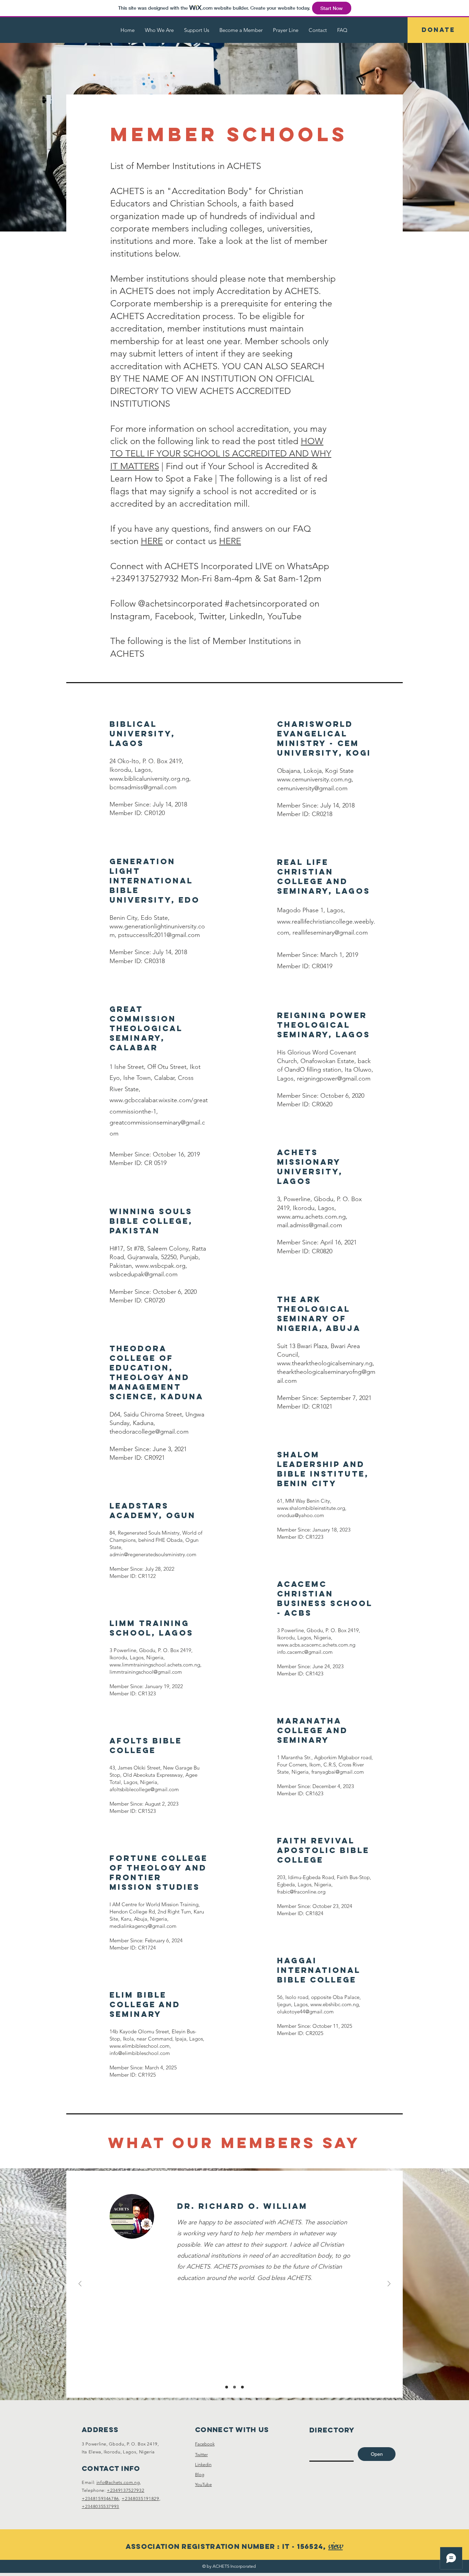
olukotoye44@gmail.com (305, 2012)
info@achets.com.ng (118, 2482)
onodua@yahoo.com (301, 1515)
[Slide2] (235, 2387)
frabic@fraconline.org (301, 1892)
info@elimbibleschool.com (140, 2053)
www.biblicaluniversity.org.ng (149, 779)
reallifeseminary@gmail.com (330, 933)
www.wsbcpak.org (160, 1266)
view (335, 2546)
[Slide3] (242, 2387)
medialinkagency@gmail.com (143, 1926)
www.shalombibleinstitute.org (311, 1508)
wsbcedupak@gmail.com (144, 1274)
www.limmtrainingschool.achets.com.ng (155, 1665)
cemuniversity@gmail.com (312, 788)
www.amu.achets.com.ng (311, 1217)
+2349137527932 (125, 2490)
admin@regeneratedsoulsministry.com (153, 1554)
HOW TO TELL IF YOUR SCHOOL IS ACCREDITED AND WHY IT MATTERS (221, 454)
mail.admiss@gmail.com (310, 1225)
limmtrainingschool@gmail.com (146, 1672)
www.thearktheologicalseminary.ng (325, 1363)
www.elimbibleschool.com (140, 2046)
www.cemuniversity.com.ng (314, 779)
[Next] (389, 2284)
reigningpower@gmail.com (334, 1078)
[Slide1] (227, 2387)
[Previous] (80, 2284)
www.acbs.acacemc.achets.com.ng (316, 1645)
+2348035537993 (100, 2506)
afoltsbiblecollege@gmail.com (144, 1789)
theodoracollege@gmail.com (149, 1432)
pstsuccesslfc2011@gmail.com (159, 935)
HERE (152, 541)
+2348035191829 (140, 2499)
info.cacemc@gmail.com (305, 1652)
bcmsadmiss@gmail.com (143, 787)
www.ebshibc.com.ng (335, 2004)
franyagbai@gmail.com (338, 1772)
